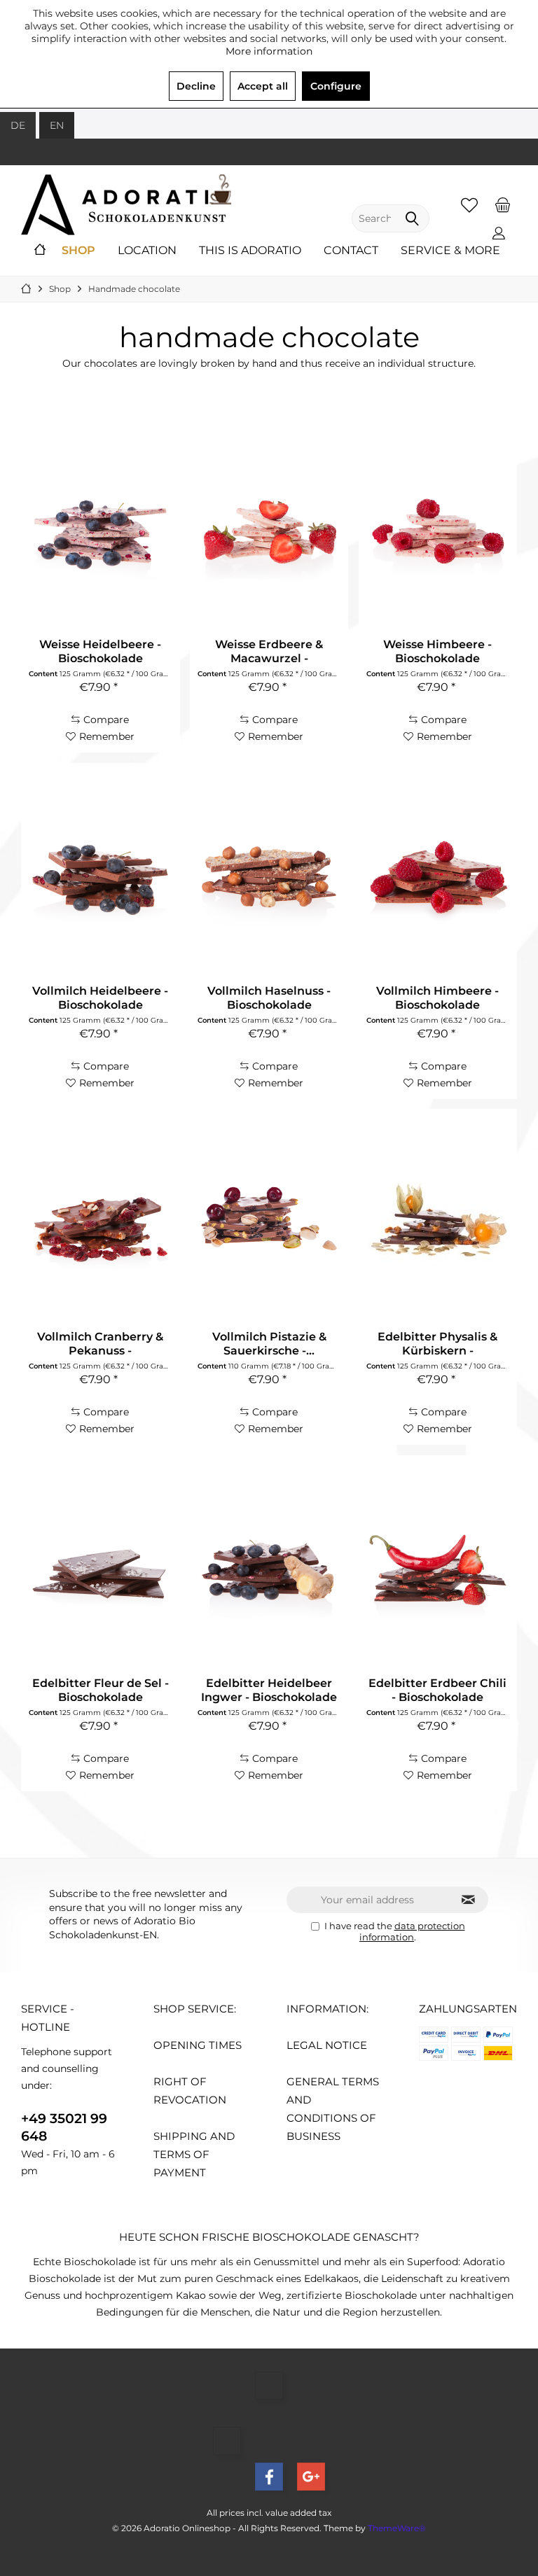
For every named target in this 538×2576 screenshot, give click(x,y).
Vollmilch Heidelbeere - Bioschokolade (100, 998)
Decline (196, 86)
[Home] (40, 251)
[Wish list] (469, 204)
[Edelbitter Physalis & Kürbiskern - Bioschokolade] (438, 1221)
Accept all (263, 86)
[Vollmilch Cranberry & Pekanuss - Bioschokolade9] (100, 1221)
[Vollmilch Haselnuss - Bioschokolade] (269, 876)
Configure (336, 86)
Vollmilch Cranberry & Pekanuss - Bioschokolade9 (100, 1344)
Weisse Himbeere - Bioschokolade (437, 651)
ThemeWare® (397, 2528)
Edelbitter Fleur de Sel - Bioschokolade (101, 1690)
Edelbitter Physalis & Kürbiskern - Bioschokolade (437, 1344)
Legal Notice (327, 2045)
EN (57, 125)
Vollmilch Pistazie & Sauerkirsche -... (269, 1344)
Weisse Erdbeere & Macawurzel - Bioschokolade (269, 652)
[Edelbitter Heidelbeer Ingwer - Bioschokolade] (269, 1568)
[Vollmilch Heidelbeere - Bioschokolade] (100, 876)
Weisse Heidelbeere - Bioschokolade (100, 651)
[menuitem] (502, 204)
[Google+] (311, 2477)
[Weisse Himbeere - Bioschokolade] (438, 529)
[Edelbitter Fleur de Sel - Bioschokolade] (100, 1568)
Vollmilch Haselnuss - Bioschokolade (269, 998)
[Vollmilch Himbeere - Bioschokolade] (438, 876)
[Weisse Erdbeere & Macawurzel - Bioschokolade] (269, 529)
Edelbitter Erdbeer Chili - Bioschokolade (437, 1690)
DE (18, 125)
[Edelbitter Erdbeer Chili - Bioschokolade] (438, 1568)
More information (269, 51)
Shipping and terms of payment (194, 2154)
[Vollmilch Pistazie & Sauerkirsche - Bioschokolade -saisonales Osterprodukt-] (269, 1221)
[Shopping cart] (502, 204)
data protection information (412, 1931)
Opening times (198, 2045)
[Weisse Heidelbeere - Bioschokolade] (100, 529)
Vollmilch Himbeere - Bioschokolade (437, 998)
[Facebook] (269, 2477)
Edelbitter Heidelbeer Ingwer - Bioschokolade (269, 1690)
